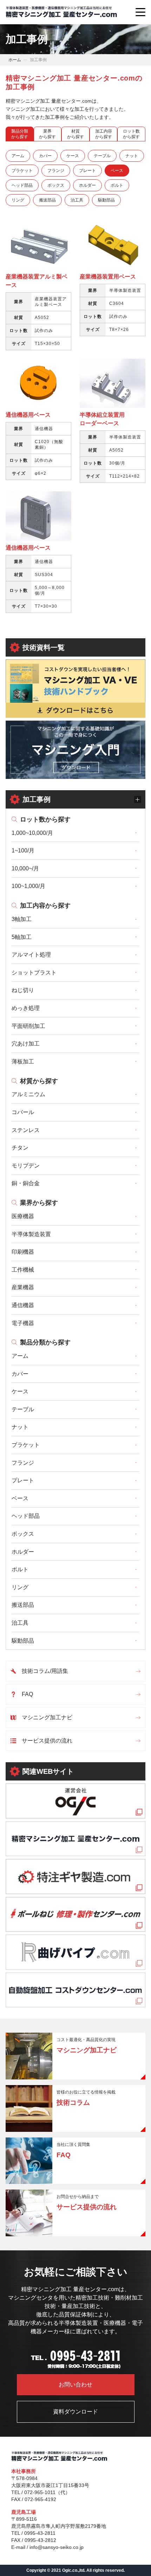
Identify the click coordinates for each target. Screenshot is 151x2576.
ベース (20, 1498)
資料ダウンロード (75, 2412)
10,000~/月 (25, 868)
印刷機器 (23, 1252)
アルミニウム (28, 1094)
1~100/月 (23, 851)
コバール (23, 1112)
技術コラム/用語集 (45, 1671)
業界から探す (39, 1203)
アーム (20, 1356)
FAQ (27, 1694)
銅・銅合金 (26, 1183)
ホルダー (23, 1552)
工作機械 (23, 1270)
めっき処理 (26, 1008)
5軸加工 (22, 937)
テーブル (23, 1409)
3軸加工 (22, 919)
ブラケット (26, 1445)
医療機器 (23, 1216)
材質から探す (39, 1081)
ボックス (23, 1534)
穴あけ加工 (26, 1044)
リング (20, 1587)
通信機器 (23, 1305)
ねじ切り (23, 990)
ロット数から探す (45, 819)
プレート (23, 1480)
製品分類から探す (45, 1342)
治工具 (20, 1623)
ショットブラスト (34, 973)
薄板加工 (23, 1062)
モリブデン (26, 1166)
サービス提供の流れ (47, 1741)
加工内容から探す (45, 906)
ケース (20, 1391)
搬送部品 (23, 1605)
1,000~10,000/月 (32, 833)
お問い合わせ (75, 2385)
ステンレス (26, 1130)
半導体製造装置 (31, 1234)
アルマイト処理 (31, 955)
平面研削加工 (28, 1026)
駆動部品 (23, 1641)
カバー (20, 1374)
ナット (20, 1427)
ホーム (15, 60)
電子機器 (23, 1323)
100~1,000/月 (28, 886)
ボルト (20, 1569)
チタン (20, 1148)
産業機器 (23, 1287)
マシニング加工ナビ (47, 1717)
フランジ (23, 1463)
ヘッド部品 (26, 1516)
